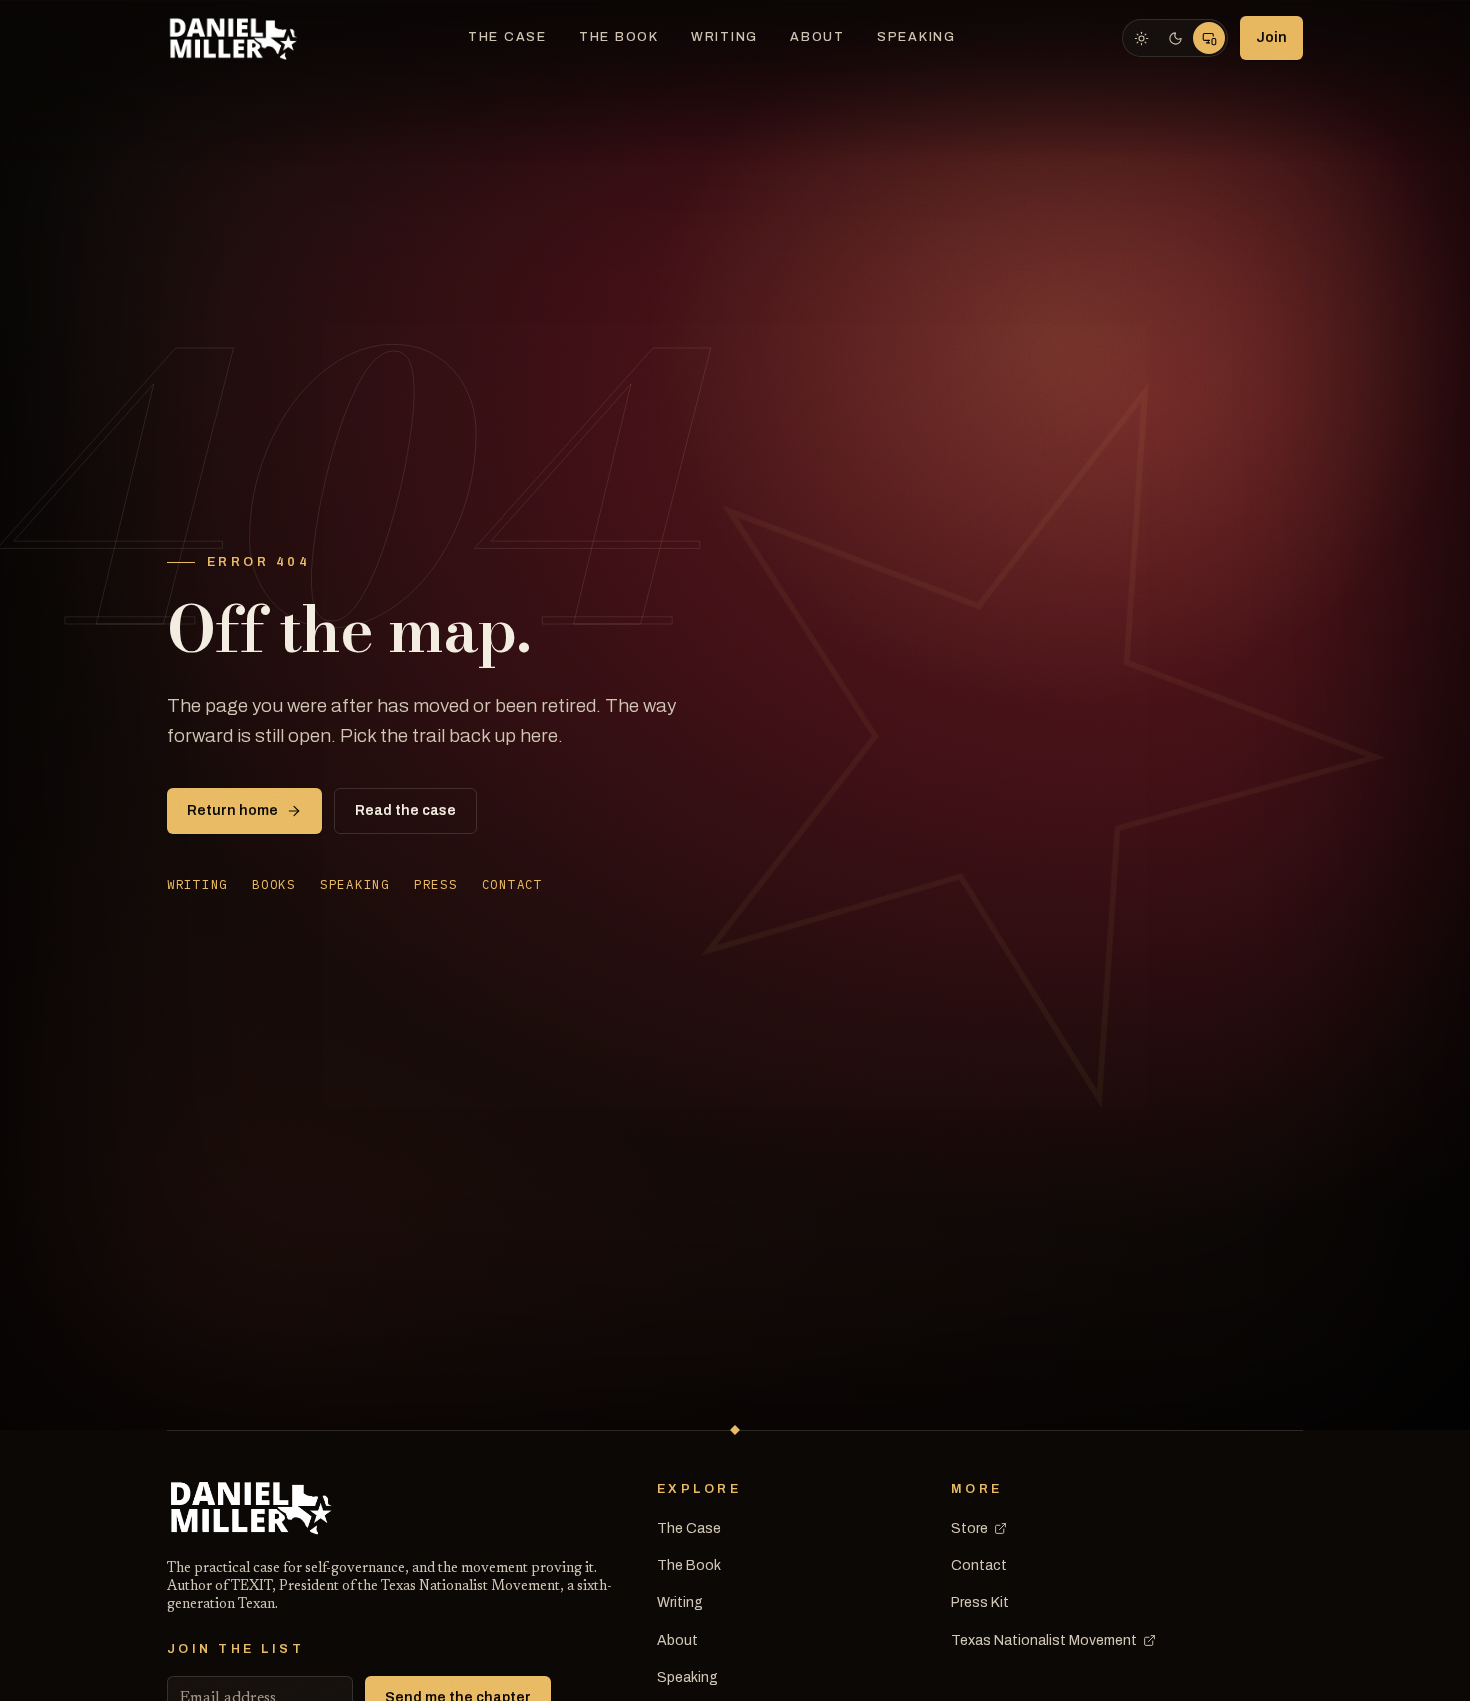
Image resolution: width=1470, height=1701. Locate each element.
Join (1271, 37)
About (817, 37)
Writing (724, 37)
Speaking (916, 37)
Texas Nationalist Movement (1044, 1640)
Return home (232, 810)
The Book (619, 37)
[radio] (1141, 38)
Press (436, 884)
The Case (507, 37)
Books (274, 884)
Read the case (405, 810)
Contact (512, 884)
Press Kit (980, 1602)
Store (969, 1528)
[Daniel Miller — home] (234, 38)
